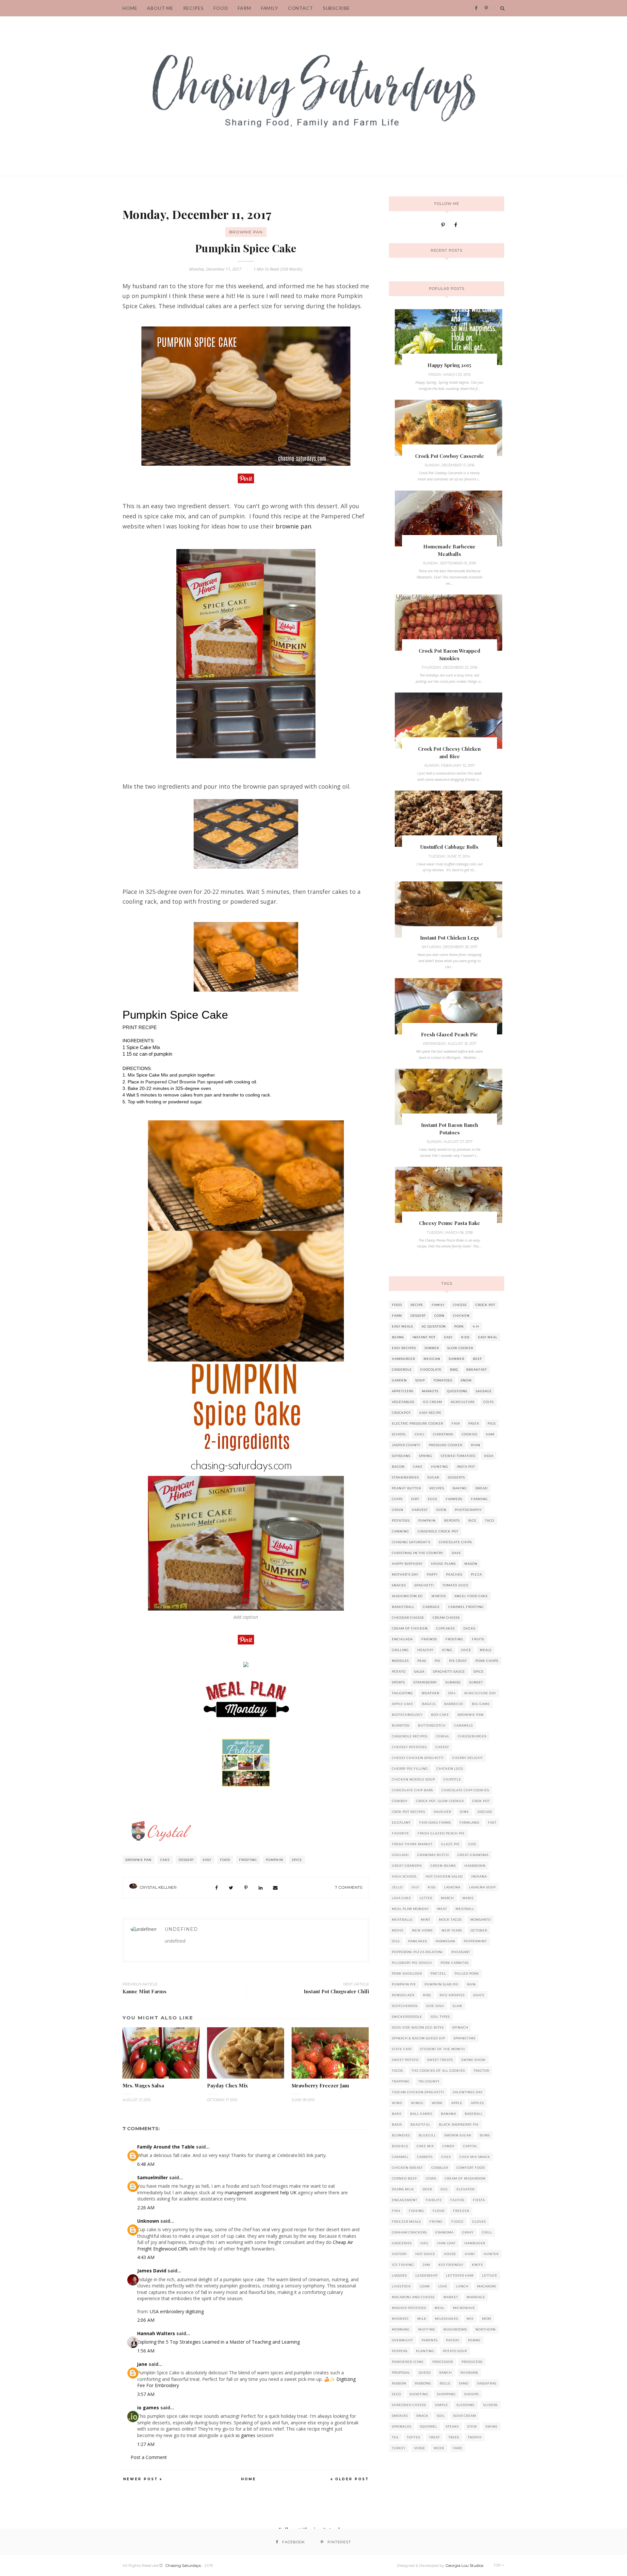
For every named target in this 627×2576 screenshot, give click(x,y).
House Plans (443, 1564)
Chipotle (452, 1779)
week (439, 2448)
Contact (301, 8)
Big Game (481, 1704)
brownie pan (293, 526)
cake (165, 1860)
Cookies (470, 1434)
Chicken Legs (450, 1769)
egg (444, 2189)
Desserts (456, 1477)
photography (468, 1510)
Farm (244, 8)
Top (498, 2565)
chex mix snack (475, 2157)
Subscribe (337, 8)
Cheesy (442, 1747)
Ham (490, 1434)
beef (478, 1359)
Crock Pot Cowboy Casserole (450, 456)
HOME (130, 8)
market (451, 2297)
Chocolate (431, 1370)
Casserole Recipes (410, 1736)
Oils (396, 1941)
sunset (476, 1682)
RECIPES (193, 8)
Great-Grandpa (407, 1866)
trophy (475, 2437)
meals (486, 1650)
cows (431, 2178)
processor (443, 2362)
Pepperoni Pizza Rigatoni (417, 1952)
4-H (476, 1326)
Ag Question (434, 1326)
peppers (400, 2351)
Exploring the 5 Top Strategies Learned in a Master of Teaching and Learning (218, 2342)
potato (399, 1672)
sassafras (487, 2383)
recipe (417, 1305)
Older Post (352, 2479)
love (443, 2286)
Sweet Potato (405, 2060)
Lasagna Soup (482, 1887)
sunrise (453, 1682)
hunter (491, 2254)
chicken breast (407, 2168)
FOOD (221, 8)
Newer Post (141, 2479)
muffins (427, 2329)
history (399, 2254)
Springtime (465, 2038)
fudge (458, 2222)
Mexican (432, 1359)
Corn (439, 1316)
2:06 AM (146, 2320)
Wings (417, 2103)
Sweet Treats (440, 2060)
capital (470, 2146)
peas (422, 1661)
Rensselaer (403, 1995)
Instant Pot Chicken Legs (450, 938)
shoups (472, 2394)
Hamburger (403, 1359)
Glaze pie (450, 1844)
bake (397, 2114)
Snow (466, 1380)
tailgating (402, 1693)
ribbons (423, 2383)
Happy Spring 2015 (449, 365)
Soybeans (401, 1456)
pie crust (458, 1661)
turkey (399, 2448)
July (415, 1887)
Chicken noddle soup (413, 1779)
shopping (446, 2394)
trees (454, 2437)
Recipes (437, 1488)
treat (434, 2437)
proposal (401, 2373)
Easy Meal (488, 1337)
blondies (401, 2135)
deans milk (403, 2189)
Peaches (454, 1574)
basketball (403, 1607)
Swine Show (474, 2060)
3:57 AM (146, 2394)
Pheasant (461, 1952)
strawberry (425, 1682)
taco (490, 1521)
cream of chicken (410, 1628)
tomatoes (443, 1380)
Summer (457, 1359)
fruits (478, 1639)
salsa (419, 1672)
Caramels (464, 1725)
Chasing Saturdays (183, 2565)
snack (422, 2416)
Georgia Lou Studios (464, 2565)
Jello (397, 1887)
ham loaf (447, 2243)
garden (399, 1380)
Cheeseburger (472, 1736)
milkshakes (447, 2319)
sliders (490, 2405)
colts (489, 1402)
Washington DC (407, 1596)
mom (487, 2319)
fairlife (434, 2200)
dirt (415, 1499)
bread (482, 1488)
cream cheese (446, 1618)
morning (401, 2329)
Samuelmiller (153, 2177)
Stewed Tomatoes (458, 1456)
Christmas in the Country (418, 1553)
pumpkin (274, 1860)
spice (297, 1860)
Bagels (429, 1704)
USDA (489, 1456)
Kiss (432, 1887)
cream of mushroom (465, 2178)
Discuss (485, 1812)
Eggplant (401, 1823)
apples (477, 2103)
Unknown (148, 2221)
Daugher (442, 1812)
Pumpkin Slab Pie (442, 1984)
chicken (461, 1316)
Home (249, 2479)
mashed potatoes (409, 2308)
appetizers (403, 1391)
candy (449, 2146)
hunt (470, 2254)
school (399, 1434)
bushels (400, 2146)
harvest (420, 1510)
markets (430, 1391)
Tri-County (429, 2081)
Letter (426, 1898)
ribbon (399, 2383)
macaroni (487, 2286)
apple (457, 2103)
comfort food (471, 2168)
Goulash (400, 1855)
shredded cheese (409, 2405)
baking (460, 1488)
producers (472, 2362)
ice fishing (403, 2265)
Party (432, 1574)
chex (446, 2157)
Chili (420, 1434)
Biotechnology (407, 1715)
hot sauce (425, 2254)
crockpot (401, 1413)
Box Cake (440, 1715)
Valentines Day (468, 2092)
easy (207, 1860)
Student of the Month (442, 2049)
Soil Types (440, 2017)
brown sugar (458, 2135)
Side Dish (435, 2006)
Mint (426, 1920)
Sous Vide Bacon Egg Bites (418, 2027)
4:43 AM (146, 2257)
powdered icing (408, 2362)
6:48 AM (146, 2164)
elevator (466, 2189)
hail (425, 2243)
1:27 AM (146, 2444)
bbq (454, 1370)
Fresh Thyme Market (412, 1844)
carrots (425, 2157)
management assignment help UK (261, 2192)
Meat (442, 1909)
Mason (471, 1564)
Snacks (399, 1585)
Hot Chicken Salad (444, 1876)
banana (449, 2114)
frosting (248, 1860)
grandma (444, 2232)
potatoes (401, 1521)
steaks (452, 2426)
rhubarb (469, 2373)
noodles (400, 1661)
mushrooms (455, 2329)
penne (474, 2340)
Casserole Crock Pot (438, 1531)
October (479, 1930)
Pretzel (438, 1974)
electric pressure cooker (418, 1423)
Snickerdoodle (407, 2017)
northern (486, 2329)
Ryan (476, 1445)
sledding (466, 2405)
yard (458, 2448)
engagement (405, 2200)
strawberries (405, 1477)
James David (152, 2271)
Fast (492, 1823)
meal (440, 2308)
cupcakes (446, 1628)
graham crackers (409, 2232)
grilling (400, 1650)
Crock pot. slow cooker (440, 1801)
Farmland (469, 1823)
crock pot (485, 1305)
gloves (479, 2222)
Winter (439, 1596)
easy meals (402, 1326)
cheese (460, 1305)
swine (492, 2426)
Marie (468, 1898)
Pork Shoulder (407, 1974)
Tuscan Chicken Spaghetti (418, 2092)
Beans (398, 1337)
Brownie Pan (246, 232)
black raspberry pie (459, 2124)
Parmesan (445, 1941)
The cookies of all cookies (438, 2071)
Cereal (443, 1736)
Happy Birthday (407, 1564)
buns (485, 2135)
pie (438, 1661)
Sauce (479, 1995)
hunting (440, 1467)
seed (396, 2394)
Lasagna (452, 1887)
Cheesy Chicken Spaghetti (418, 1758)
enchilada (402, 1639)
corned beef (405, 2178)
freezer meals (406, 2222)
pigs (492, 1423)
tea (395, 2437)
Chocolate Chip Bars (412, 1790)
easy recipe (430, 1413)
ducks (469, 1628)
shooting (419, 2394)
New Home (423, 1930)
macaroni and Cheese (413, 2297)
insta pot (466, 1467)
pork (459, 1326)
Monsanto (481, 1920)
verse (420, 2448)
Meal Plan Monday (410, 1909)
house (450, 2254)
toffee (414, 2437)
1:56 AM (146, 2351)
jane (142, 2364)
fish (396, 2211)
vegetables (403, 1402)
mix (470, 2319)
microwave (464, 2308)
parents (430, 2340)
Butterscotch (432, 1725)
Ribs (427, 1995)
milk (422, 2319)
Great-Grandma (473, 1855)
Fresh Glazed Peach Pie (449, 1034)
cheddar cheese (408, 1618)
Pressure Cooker (446, 1445)
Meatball (465, 1909)
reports (452, 1521)
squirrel (429, 2426)
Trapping (401, 2081)
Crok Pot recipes (409, 1812)
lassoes (399, 2275)
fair (456, 1423)
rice (472, 1521)
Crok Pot (481, 1801)
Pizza (476, 1574)
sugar (433, 1477)
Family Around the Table (166, 2147)
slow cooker (460, 1348)
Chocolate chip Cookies (465, 1790)
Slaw (458, 2006)
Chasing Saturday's (411, 1542)
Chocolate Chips (455, 1542)
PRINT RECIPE (140, 1028)
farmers (454, 1499)
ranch (446, 2373)
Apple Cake (403, 1704)
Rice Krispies (452, 1995)
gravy (468, 2232)
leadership (426, 2275)
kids (465, 1337)
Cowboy (400, 1801)
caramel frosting (466, 1607)
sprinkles (402, 2426)
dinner (432, 1348)
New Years (452, 1930)
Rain (471, 1984)
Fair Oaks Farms (435, 1823)
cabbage (431, 1607)
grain (398, 1510)
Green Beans (443, 1866)
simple (442, 2405)
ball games (421, 2114)
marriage (476, 2297)
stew (472, 2426)
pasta (474, 1423)
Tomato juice (456, 1585)
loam (425, 2286)
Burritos (401, 1725)
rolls (445, 2383)
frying (436, 2222)
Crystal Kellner (158, 1887)
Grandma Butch (433, 1855)
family (438, 1305)
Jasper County (406, 1445)
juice (466, 1650)
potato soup (455, 2351)
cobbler (440, 2168)
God (472, 1844)
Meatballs (402, 1920)
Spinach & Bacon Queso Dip (418, 2038)
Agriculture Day (480, 1693)
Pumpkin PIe (404, 1984)
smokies (400, 2416)
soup (420, 1380)
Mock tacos (450, 1920)
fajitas (457, 2200)
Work (437, 2103)
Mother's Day (405, 1574)
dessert (186, 1860)
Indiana (479, 1876)
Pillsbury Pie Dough (412, 1963)
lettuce (490, 2275)
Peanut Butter (406, 1488)
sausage (484, 1391)
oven (441, 1510)
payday (453, 2340)
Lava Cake (402, 1898)
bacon (398, 1467)
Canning (401, 1531)
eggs (433, 1499)
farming (479, 1499)
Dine (464, 1812)
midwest (400, 2319)
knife (478, 2265)
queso (425, 2373)
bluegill (427, 2135)
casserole (402, 1370)
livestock (402, 2286)
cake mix (425, 2146)
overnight (402, 2340)
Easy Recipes (404, 1348)
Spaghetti (424, 1585)
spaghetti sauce (449, 1672)
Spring (426, 1456)
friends (429, 1639)
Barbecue (454, 1704)
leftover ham (460, 2275)
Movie (398, 1930)
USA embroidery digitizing (177, 2311)
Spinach (460, 2027)
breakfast (477, 1370)
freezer (461, 2211)
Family (270, 8)
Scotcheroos (405, 2006)
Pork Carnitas (455, 1963)
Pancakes (418, 1941)
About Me (160, 8)
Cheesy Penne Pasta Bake (450, 1223)
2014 (452, 1693)
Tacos (397, 2071)
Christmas (443, 1434)
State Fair (402, 2049)
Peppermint (475, 1941)
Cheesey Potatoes (409, 1747)
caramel (400, 2157)
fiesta (479, 2200)
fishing (417, 2211)
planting (425, 2351)
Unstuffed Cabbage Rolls (449, 847)
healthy (425, 1650)
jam (426, 2265)
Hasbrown (475, 1866)
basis (397, 2124)
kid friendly (451, 2265)
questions (457, 1391)
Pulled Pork (467, 1974)
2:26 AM (146, 2208)
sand (464, 2383)
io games (148, 2408)
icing (447, 1650)
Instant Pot (424, 1337)
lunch (462, 2286)
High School (404, 1876)
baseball (474, 2114)
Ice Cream (433, 1402)
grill (487, 2232)
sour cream (465, 2416)
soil (441, 2416)
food (225, 1860)
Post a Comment (149, 2457)
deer (427, 2189)
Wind (397, 2103)
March (447, 1898)
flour (439, 2211)
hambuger (475, 2243)
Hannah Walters (156, 2333)
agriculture (463, 1402)
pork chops (487, 1661)
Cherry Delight (468, 1758)
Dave (456, 1553)
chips (397, 1499)
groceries (402, 2243)
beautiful (420, 2124)
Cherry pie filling (410, 1769)
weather (430, 1693)
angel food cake (471, 1596)
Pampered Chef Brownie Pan (175, 1082)
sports (398, 1682)
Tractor (481, 2071)
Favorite (401, 1833)
